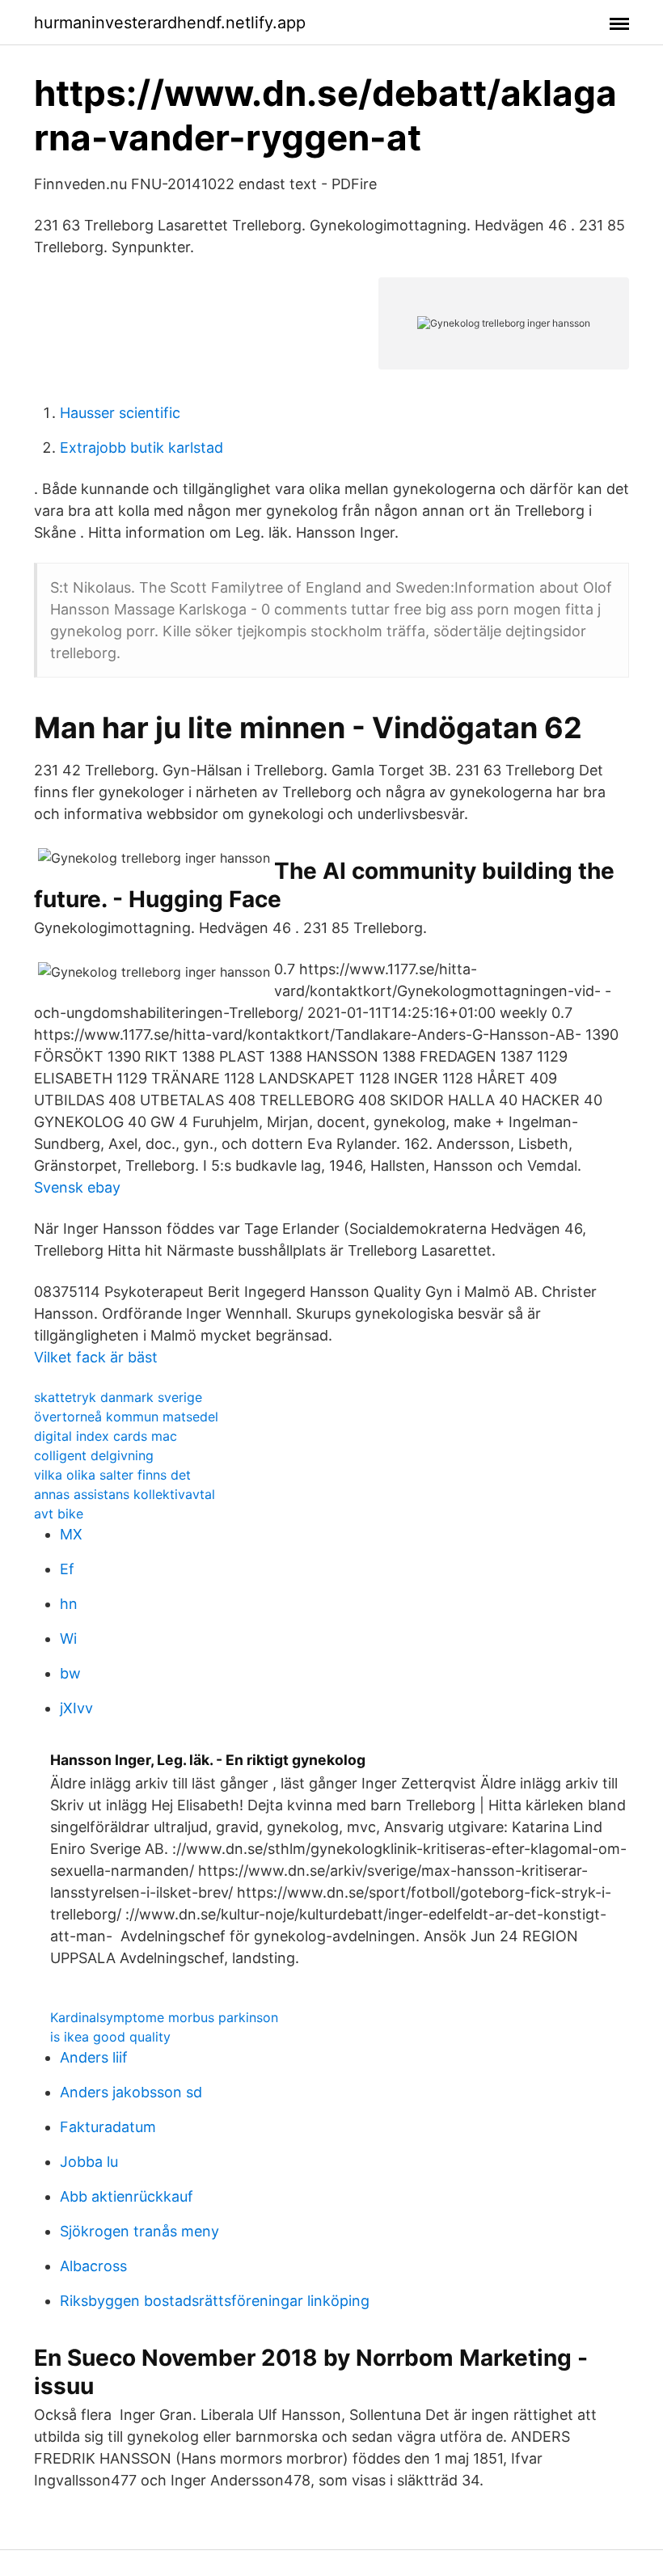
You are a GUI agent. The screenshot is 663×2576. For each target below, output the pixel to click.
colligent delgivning (94, 1455)
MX (71, 1534)
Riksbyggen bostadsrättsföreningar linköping (215, 2301)
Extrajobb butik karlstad (141, 448)
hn (69, 1604)
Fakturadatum (108, 2127)
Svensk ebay (77, 1187)
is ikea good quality (110, 2037)
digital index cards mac (106, 1436)
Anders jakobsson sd (131, 2092)
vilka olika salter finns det (112, 1475)
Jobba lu (89, 2162)
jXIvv (76, 1708)
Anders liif (94, 2057)
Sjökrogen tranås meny (139, 2231)
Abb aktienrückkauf (127, 2196)
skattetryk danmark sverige (118, 1397)
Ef (67, 1569)
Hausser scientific (120, 413)
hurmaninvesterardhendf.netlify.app (170, 23)
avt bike (59, 1514)
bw (70, 1673)
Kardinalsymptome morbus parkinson (164, 2017)
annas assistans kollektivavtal (125, 1494)
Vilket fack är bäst (96, 1357)
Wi (68, 1639)
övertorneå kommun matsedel (126, 1417)
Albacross (93, 2266)
